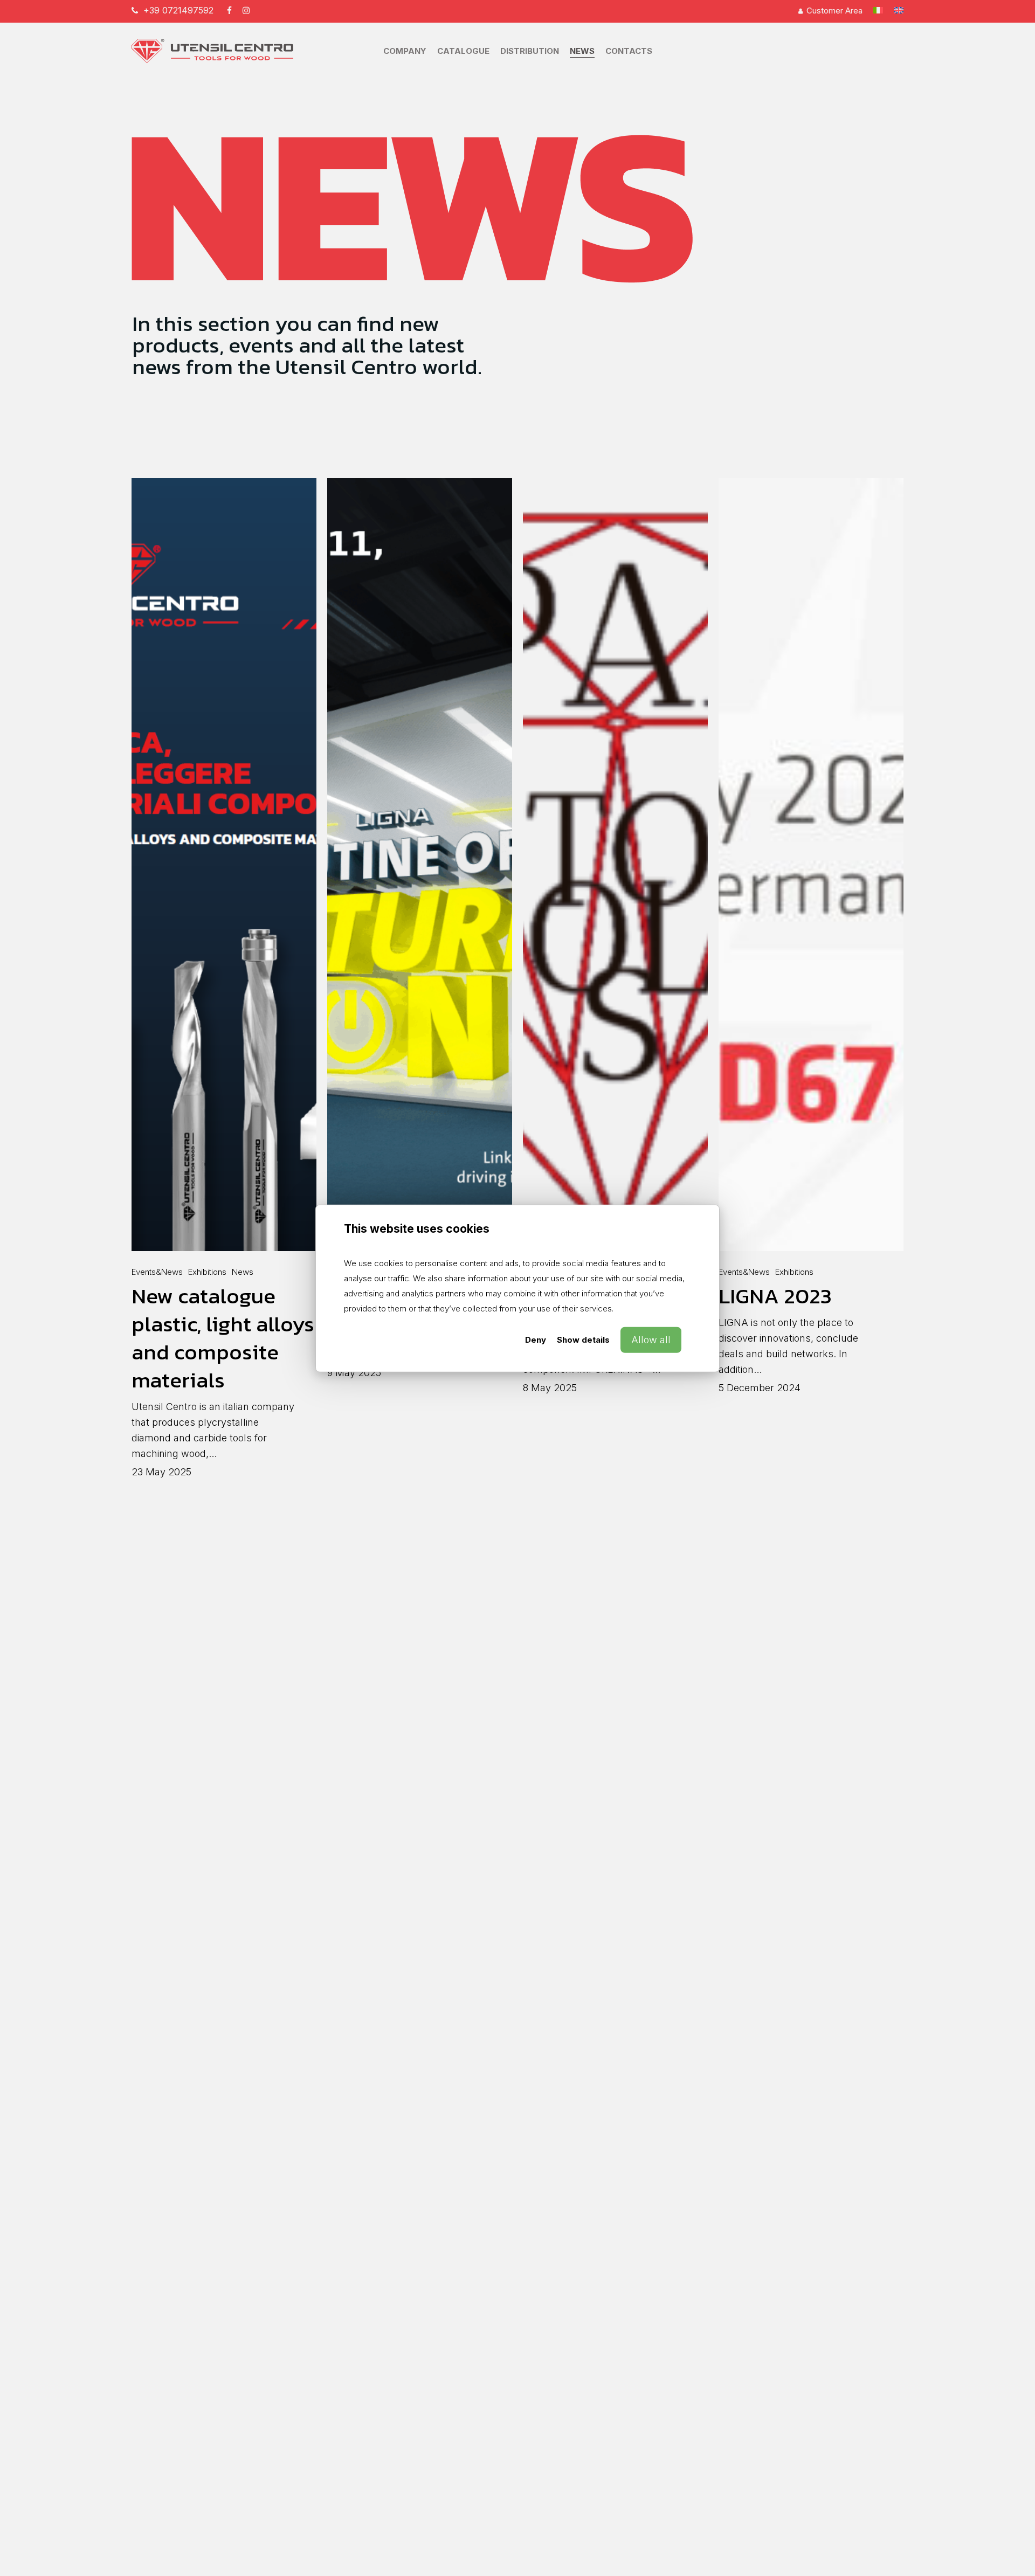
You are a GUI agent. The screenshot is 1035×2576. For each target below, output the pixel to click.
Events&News (157, 1272)
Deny (536, 1339)
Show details (583, 1339)
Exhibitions (207, 1272)
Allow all (651, 1339)
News (243, 1272)
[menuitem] (878, 11)
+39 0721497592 (178, 10)
